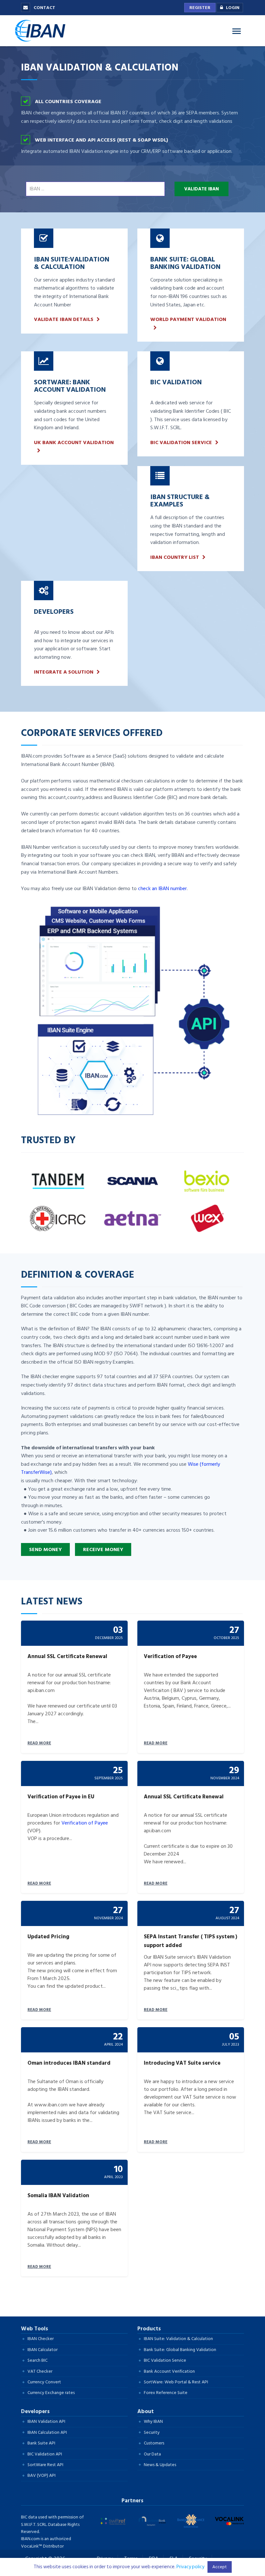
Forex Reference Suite (166, 2393)
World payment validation (188, 319)
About (146, 2411)
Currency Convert (44, 2382)
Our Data (152, 2454)
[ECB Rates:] (132, 2297)
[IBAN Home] (42, 30)
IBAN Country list (175, 557)
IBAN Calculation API (47, 2432)
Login (233, 8)
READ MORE (39, 1743)
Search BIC (37, 2360)
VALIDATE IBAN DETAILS (64, 319)
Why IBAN (153, 2421)
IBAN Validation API (46, 2421)
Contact (44, 8)
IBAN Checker (41, 2339)
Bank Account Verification (169, 2371)
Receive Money (103, 1549)
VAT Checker (40, 2371)
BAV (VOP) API (42, 2475)
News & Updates (160, 2465)
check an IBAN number (162, 889)
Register (200, 8)
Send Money (45, 1549)
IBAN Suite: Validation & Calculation (178, 2339)
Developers (35, 2411)
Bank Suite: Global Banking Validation (180, 2350)
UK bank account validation (74, 443)
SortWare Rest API (45, 2465)
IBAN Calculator (42, 2350)
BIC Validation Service (181, 443)
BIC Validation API (45, 2454)
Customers (154, 2443)
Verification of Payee (85, 1823)
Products (149, 2329)
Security (152, 2432)
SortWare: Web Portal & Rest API (176, 2382)
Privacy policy (190, 2567)
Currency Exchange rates (51, 2393)
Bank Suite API (41, 2443)
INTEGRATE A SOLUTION (64, 672)
